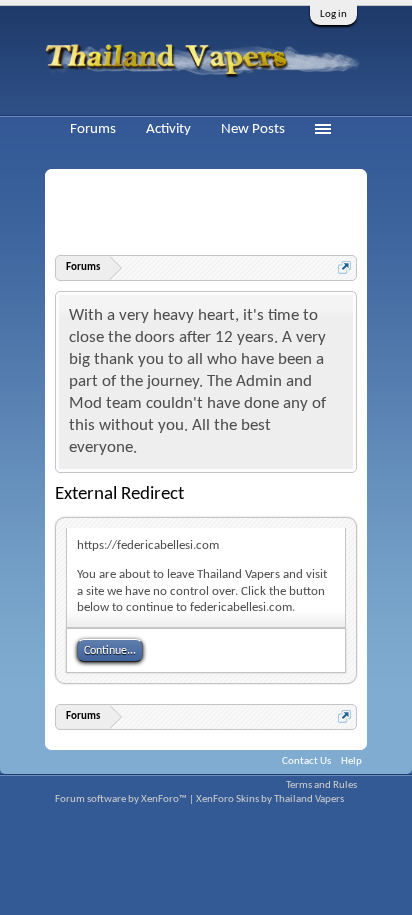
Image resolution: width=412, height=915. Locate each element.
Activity (168, 129)
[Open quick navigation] (344, 267)
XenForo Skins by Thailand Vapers (270, 799)
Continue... (110, 651)
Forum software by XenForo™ (122, 799)
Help (351, 761)
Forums (93, 129)
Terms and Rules (321, 785)
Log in (333, 14)
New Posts (253, 129)
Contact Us (306, 761)
